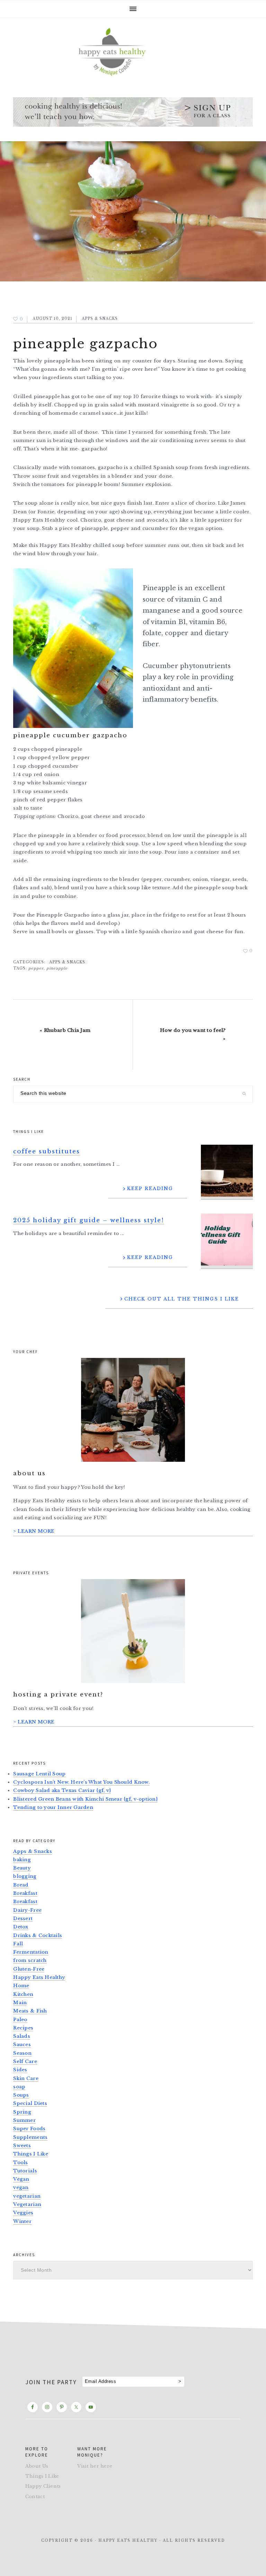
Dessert (23, 1919)
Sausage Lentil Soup (39, 1774)
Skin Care (26, 2078)
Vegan (21, 2179)
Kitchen (23, 1994)
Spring (22, 2112)
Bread (21, 1885)
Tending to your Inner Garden (53, 1807)
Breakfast (25, 1893)
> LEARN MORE (34, 1531)
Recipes (23, 2028)
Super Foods (29, 2129)
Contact (35, 2497)
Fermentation (31, 1952)
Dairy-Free (27, 1910)
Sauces (22, 2044)
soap (19, 2087)
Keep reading (150, 1188)
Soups (21, 2095)
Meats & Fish (30, 2011)
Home (21, 1986)
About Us (37, 2466)
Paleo (20, 2020)
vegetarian (27, 2196)
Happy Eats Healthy (39, 1977)
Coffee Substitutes (47, 1151)
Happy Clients (43, 2486)
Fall (18, 1944)
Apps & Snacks (100, 319)
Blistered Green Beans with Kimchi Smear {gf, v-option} (85, 1799)
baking (22, 1860)
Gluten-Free (29, 1969)
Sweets (22, 2146)
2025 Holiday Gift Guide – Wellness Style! (89, 1220)
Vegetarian (27, 2204)
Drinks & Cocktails (38, 1935)
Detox (21, 1927)
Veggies (23, 2213)
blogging (25, 1876)
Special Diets (30, 2103)
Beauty (22, 1868)
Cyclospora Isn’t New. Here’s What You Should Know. (81, 1782)
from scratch (30, 1960)
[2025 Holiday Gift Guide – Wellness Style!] (227, 1241)
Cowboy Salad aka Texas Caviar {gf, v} (62, 1790)
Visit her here (95, 2466)
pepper (36, 968)
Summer (24, 2120)
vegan (21, 2187)
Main (20, 2003)
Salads (22, 2036)
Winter (22, 2221)
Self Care (25, 2061)
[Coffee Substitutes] (227, 1172)
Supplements (30, 2137)
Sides (20, 2070)
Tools (20, 2163)
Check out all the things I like (182, 1299)
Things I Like (31, 2154)
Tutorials (25, 2171)
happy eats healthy (133, 51)
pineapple (57, 968)
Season (22, 2053)
